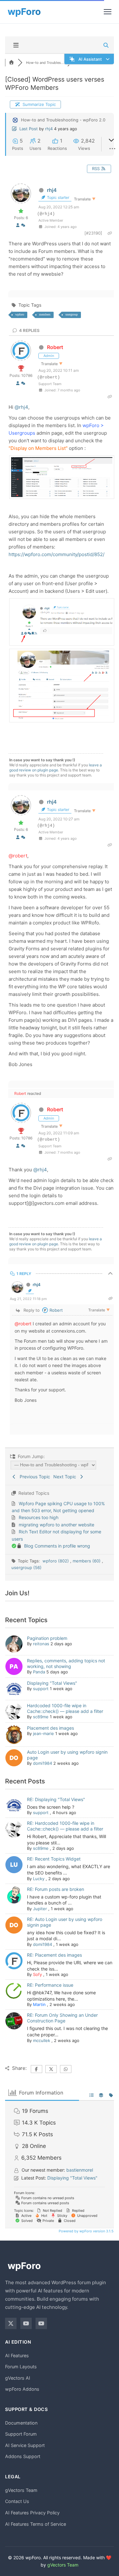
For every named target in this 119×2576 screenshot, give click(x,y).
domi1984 (43, 1763)
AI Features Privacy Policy (32, 2513)
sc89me (41, 1717)
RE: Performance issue (50, 1985)
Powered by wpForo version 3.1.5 (86, 2231)
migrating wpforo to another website (56, 1525)
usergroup (72, 314)
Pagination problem (47, 1638)
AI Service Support (25, 2445)
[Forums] (11, 63)
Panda (39, 1672)
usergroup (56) (26, 1567)
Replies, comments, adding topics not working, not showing (66, 1663)
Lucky (39, 1879)
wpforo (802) (56, 1561)
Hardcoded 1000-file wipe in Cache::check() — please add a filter (65, 1708)
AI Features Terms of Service (36, 2524)
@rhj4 (21, 407)
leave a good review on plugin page (56, 767)
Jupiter (40, 1909)
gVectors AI (18, 2378)
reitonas (41, 1644)
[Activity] (23, 225)
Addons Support (23, 2456)
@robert (18, 856)
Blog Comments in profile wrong (57, 1546)
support (41, 1689)
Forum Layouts (21, 2367)
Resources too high (39, 1517)
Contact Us (17, 2501)
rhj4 (49, 129)
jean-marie (43, 1733)
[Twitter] (11, 2323)
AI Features (17, 2355)
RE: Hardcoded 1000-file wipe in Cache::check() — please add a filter (65, 1826)
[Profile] (18, 225)
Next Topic (66, 1477)
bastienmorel (80, 2170)
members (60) (87, 1561)
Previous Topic (34, 1477)
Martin (39, 2004)
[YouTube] (26, 2323)
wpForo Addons (22, 2389)
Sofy (37, 1974)
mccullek (42, 2040)
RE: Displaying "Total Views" (56, 1799)
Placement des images (50, 1728)
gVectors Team (21, 2490)
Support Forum (21, 2434)
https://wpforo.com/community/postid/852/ (56, 554)
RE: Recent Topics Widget (54, 1859)
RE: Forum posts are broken (56, 1889)
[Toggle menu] (108, 12)
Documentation (21, 2423)
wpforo (20, 314)
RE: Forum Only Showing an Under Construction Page (62, 2018)
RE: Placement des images (54, 1955)
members (45, 314)
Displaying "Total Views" (52, 1683)
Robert (55, 347)
